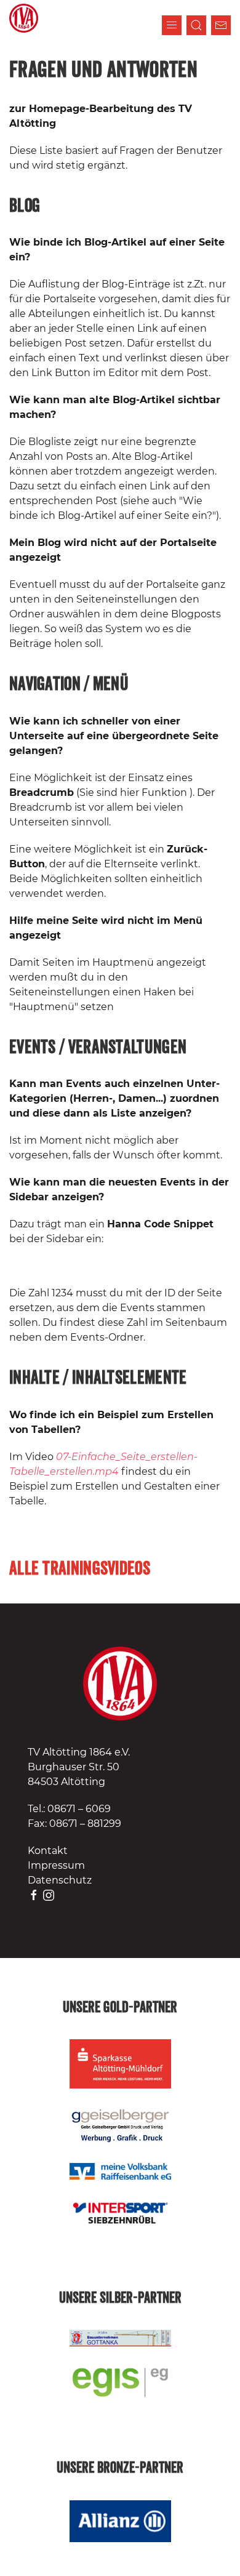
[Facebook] (34, 1895)
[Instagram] (49, 1895)
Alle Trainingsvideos (80, 1569)
